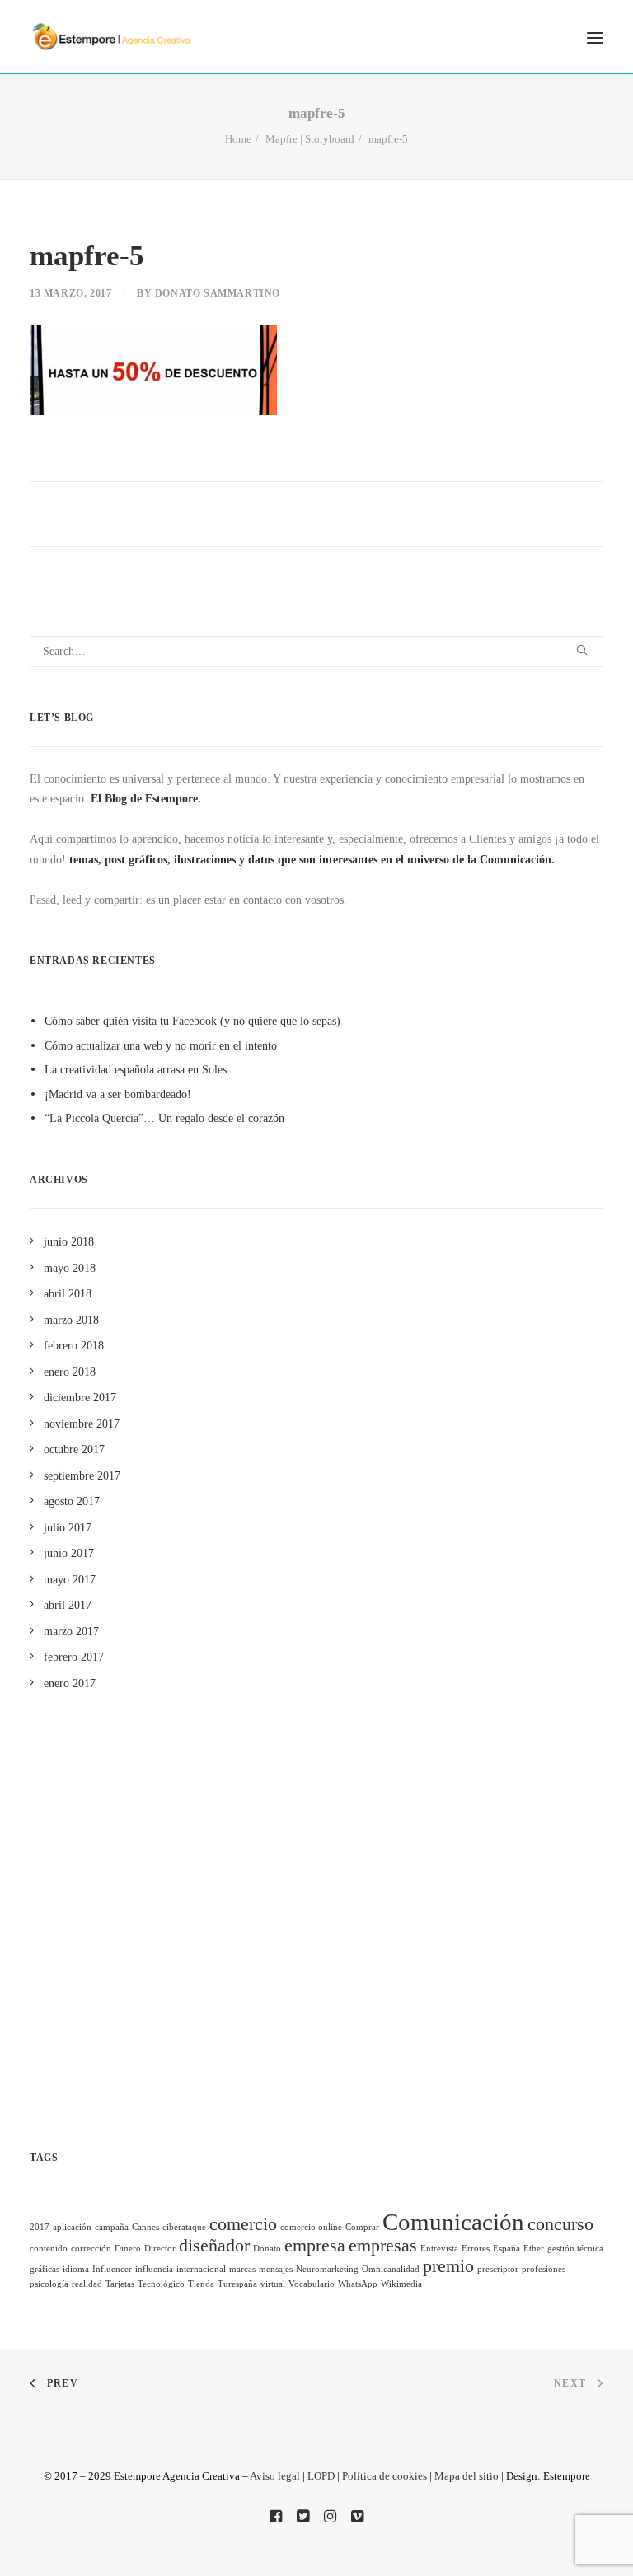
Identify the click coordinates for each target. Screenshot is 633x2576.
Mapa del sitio (467, 2476)
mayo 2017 (70, 1580)
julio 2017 (68, 1528)
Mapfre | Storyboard (310, 139)
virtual (273, 2284)
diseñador (214, 2246)
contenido (49, 2249)
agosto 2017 (72, 1501)
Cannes (145, 2227)
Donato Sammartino (218, 293)
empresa (315, 2246)
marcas (242, 2269)
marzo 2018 (71, 1320)
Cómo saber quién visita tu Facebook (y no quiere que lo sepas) (192, 1021)
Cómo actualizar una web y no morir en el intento (161, 1046)
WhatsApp (358, 2284)
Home (238, 139)
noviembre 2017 (82, 1424)
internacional (201, 2269)
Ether (534, 2249)
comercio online (311, 2227)
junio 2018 (69, 1242)
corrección (91, 2249)
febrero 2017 (74, 1657)
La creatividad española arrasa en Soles (136, 1070)
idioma (76, 2269)
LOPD (321, 2476)
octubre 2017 (74, 1449)
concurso (560, 2224)
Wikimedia (401, 2284)
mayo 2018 (70, 1268)
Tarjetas (120, 2284)
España (506, 2249)
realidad (87, 2284)
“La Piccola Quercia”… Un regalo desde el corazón (164, 1118)
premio (448, 2266)
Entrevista (439, 2249)
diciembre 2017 (80, 1398)
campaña (112, 2227)
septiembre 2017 (82, 1476)
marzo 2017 (71, 1632)
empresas (383, 2246)
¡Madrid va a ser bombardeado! (118, 1094)
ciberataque (184, 2227)
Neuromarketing (327, 2269)
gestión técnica (575, 2249)
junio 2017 (69, 1553)
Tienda (201, 2284)
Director (160, 2249)
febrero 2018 (74, 1346)
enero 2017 (70, 1683)
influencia (154, 2269)
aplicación (72, 2227)
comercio (243, 2224)
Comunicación (453, 2222)
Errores (476, 2249)
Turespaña (237, 2284)
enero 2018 (70, 1372)
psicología (49, 2284)
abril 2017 (68, 1605)
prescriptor (498, 2269)
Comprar (362, 2227)
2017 (40, 2227)
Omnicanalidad (391, 2269)
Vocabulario (312, 2284)
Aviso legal (275, 2476)
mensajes (276, 2269)
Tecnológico (161, 2284)
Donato (267, 2249)
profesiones (544, 2269)
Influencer (112, 2269)
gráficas (45, 2269)
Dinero (128, 2249)
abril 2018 (68, 1294)
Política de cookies (384, 2476)
